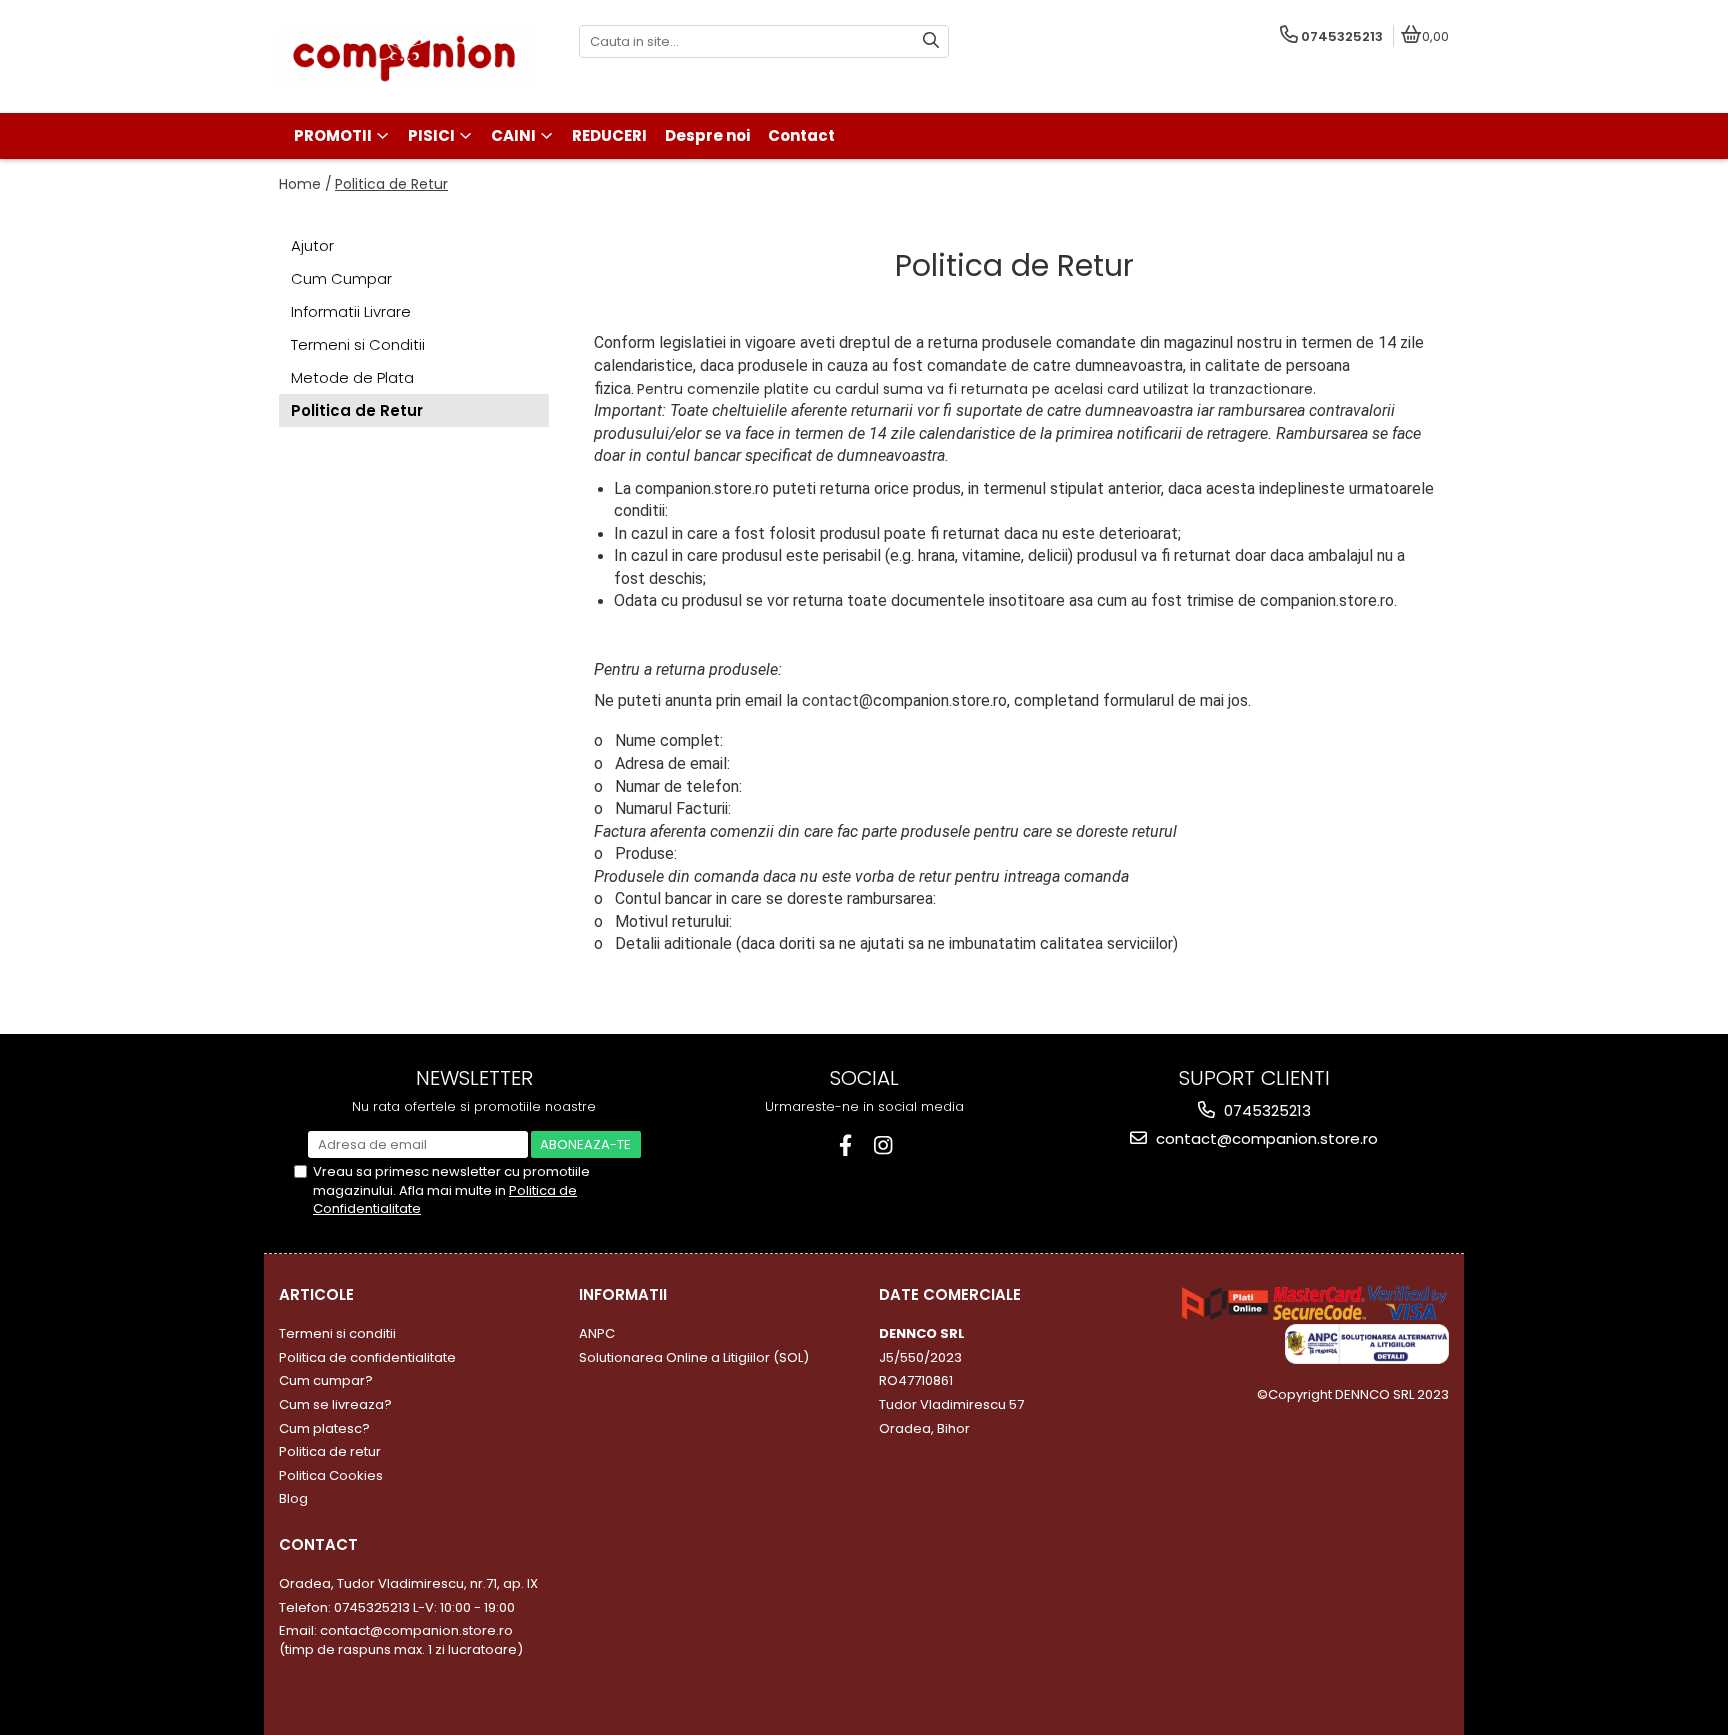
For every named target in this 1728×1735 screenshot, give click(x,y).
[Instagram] (883, 1145)
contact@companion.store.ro (1265, 1138)
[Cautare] (931, 41)
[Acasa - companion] (404, 56)
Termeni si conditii (337, 1333)
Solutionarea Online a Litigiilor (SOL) (694, 1357)
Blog (293, 1498)
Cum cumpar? (326, 1380)
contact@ (837, 700)
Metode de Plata (352, 377)
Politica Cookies (331, 1475)
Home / (305, 184)
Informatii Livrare (351, 311)
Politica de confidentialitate (367, 1357)
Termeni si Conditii (358, 344)
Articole (316, 1294)
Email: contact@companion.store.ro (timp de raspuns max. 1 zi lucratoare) (401, 1640)
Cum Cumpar (341, 278)
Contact (318, 1544)
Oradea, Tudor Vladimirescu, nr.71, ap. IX (408, 1583)
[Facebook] (845, 1145)
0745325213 (1265, 1110)
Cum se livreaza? (335, 1404)
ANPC (597, 1333)
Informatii (623, 1294)
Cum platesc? (324, 1428)
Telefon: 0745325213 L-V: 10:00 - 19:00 (397, 1607)
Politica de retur (330, 1451)
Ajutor (312, 245)
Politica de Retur (391, 184)
